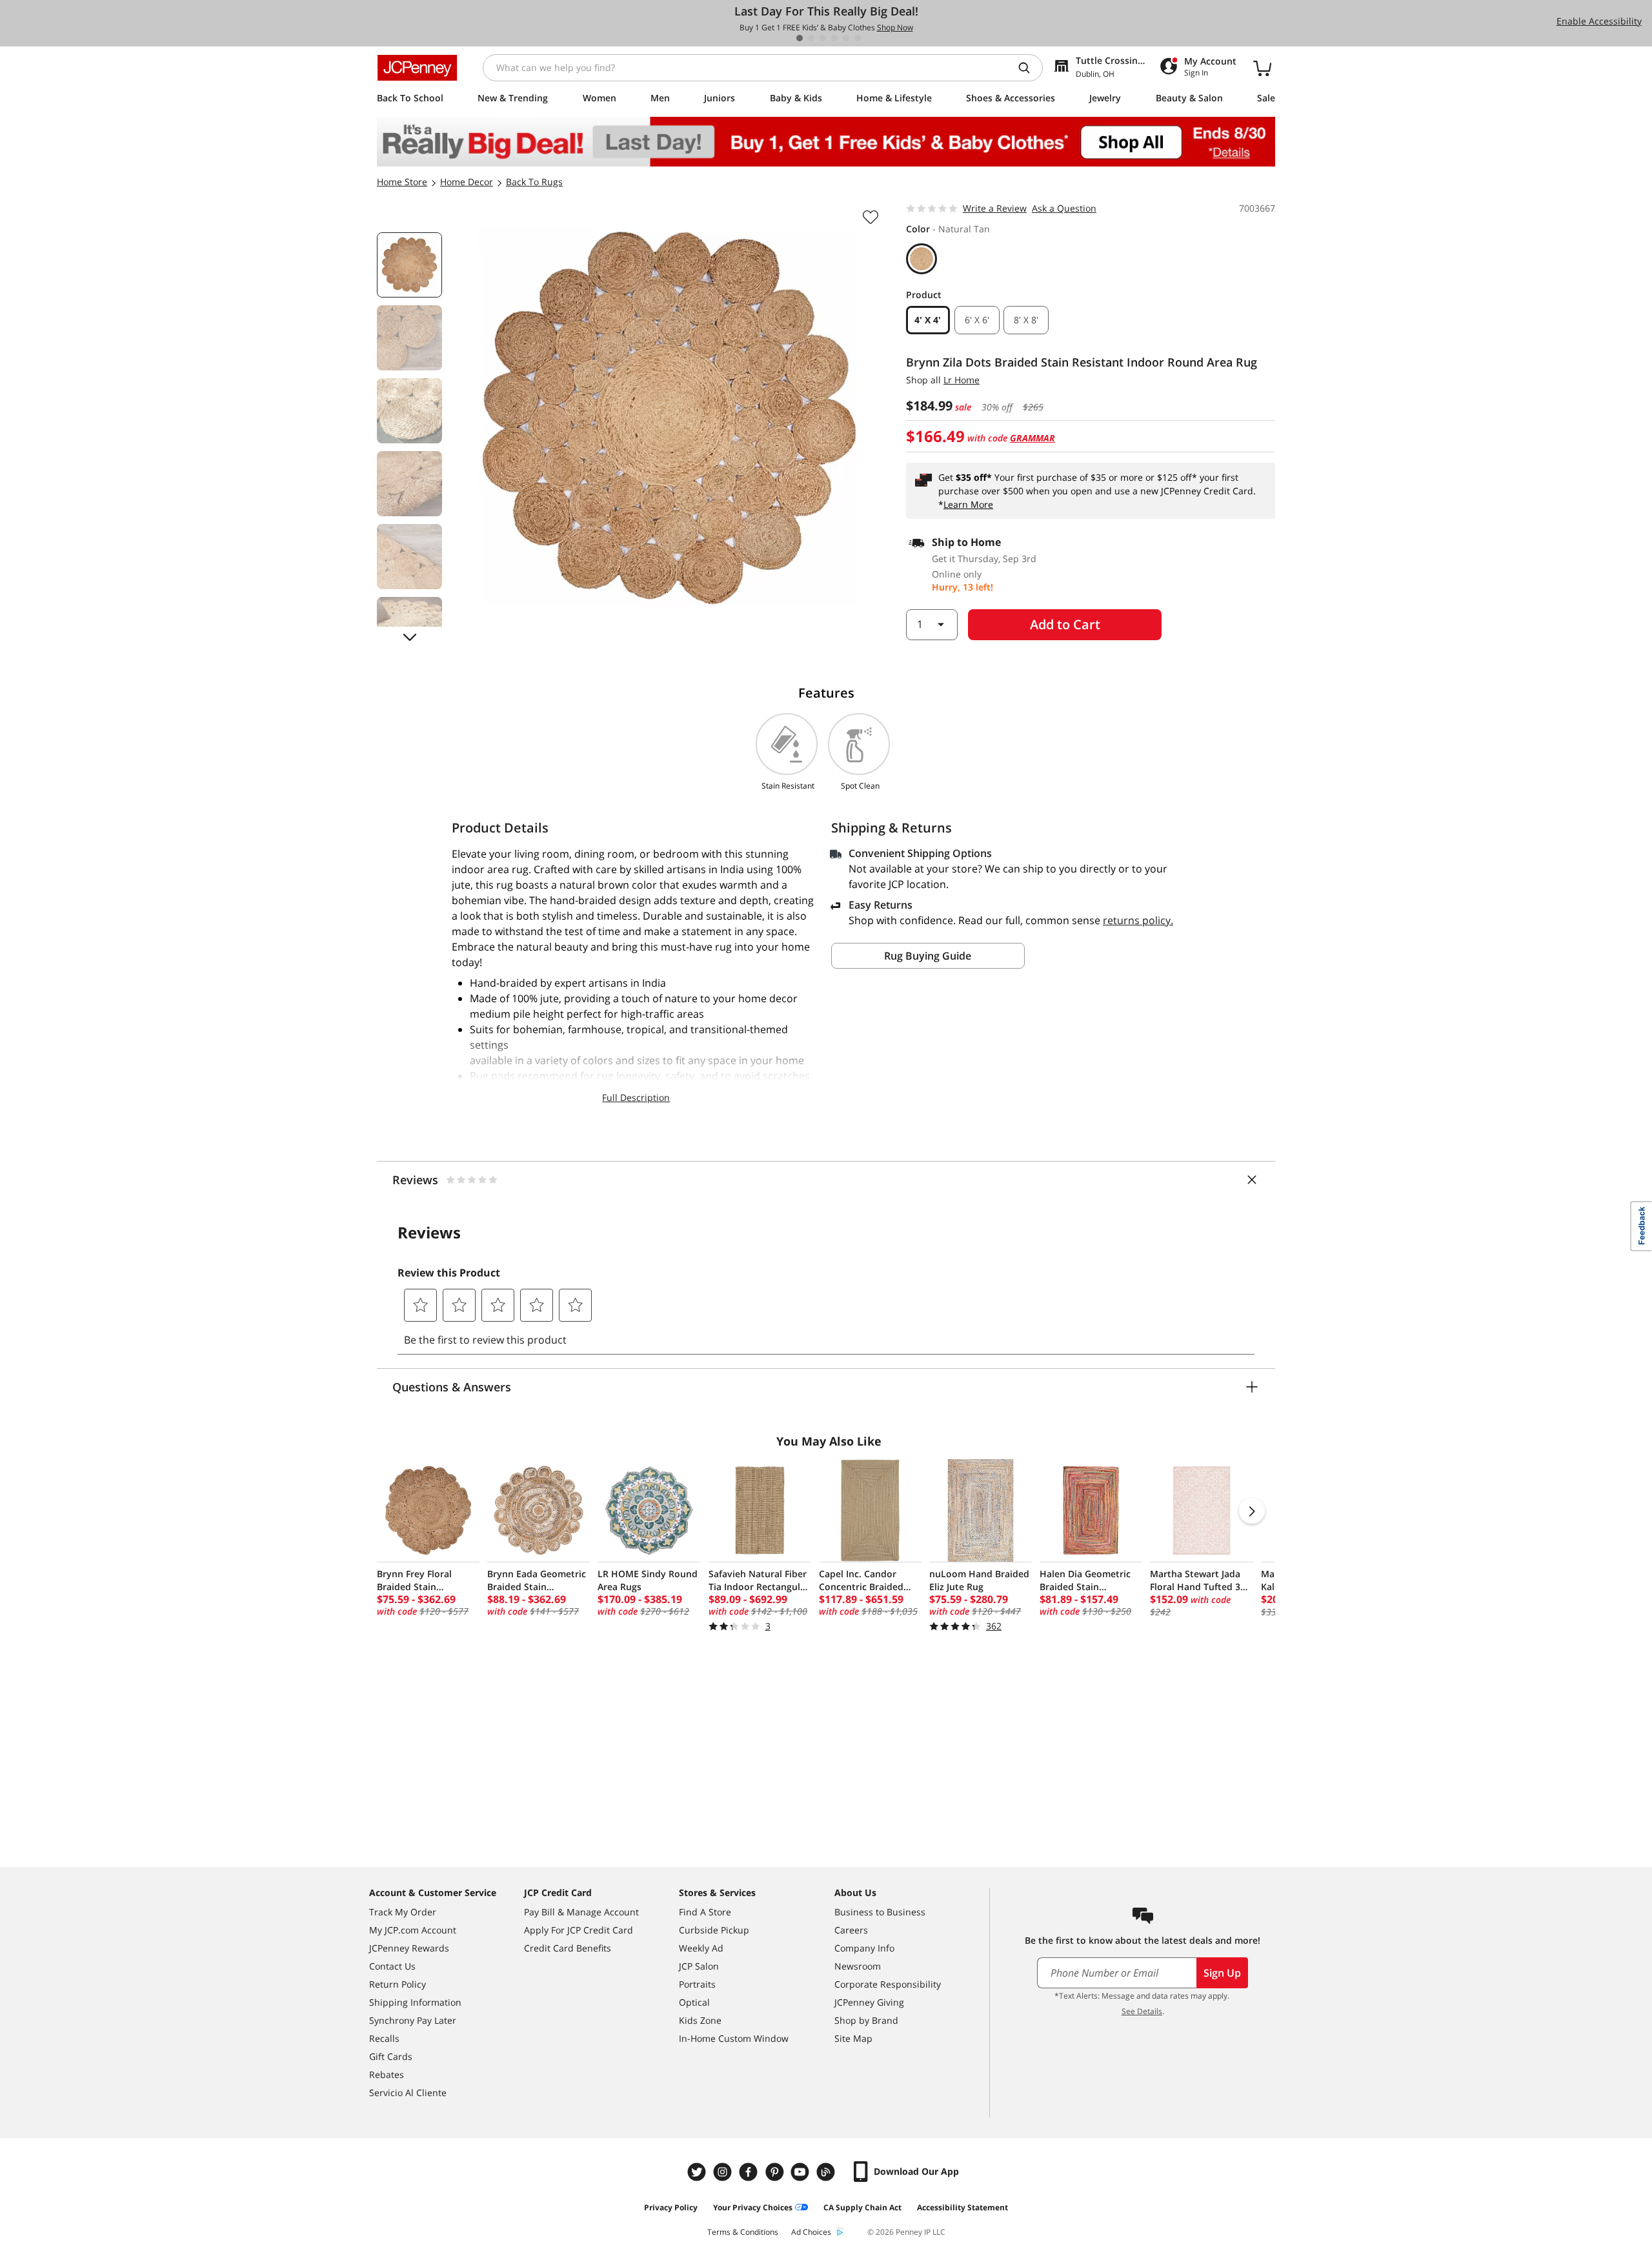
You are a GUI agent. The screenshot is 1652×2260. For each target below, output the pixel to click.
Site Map (853, 2038)
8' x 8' (1026, 320)
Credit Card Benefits (568, 1948)
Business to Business (880, 1912)
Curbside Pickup (714, 1930)
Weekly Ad (701, 1948)
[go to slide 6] (858, 38)
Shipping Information (415, 2002)
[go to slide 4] (834, 38)
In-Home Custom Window (734, 2038)
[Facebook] (750, 2172)
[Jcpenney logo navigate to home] (417, 68)
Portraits (697, 1984)
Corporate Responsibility (888, 1984)
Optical (694, 2002)
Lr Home (962, 380)
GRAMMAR (1032, 438)
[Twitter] (698, 2172)
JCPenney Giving (869, 2002)
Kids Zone (700, 2020)
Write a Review (995, 208)
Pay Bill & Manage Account (581, 1912)
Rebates (387, 2074)
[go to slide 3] (823, 38)
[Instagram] (724, 2172)
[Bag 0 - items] (1262, 68)
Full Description (636, 1097)
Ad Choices (811, 2232)
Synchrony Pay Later (413, 2020)
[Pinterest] (776, 2172)
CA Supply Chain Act (862, 2207)
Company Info (864, 1948)
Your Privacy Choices (753, 2207)
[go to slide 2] (811, 38)
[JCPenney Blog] (827, 2172)
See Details (1142, 2011)
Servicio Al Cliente (408, 2093)
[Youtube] (801, 2172)
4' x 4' (928, 320)
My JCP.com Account (413, 1930)
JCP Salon (699, 1966)
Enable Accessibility (1599, 21)
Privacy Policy (671, 2207)
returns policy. (1138, 920)
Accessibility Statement (962, 2207)
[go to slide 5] (846, 38)
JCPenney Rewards (409, 1948)
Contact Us (392, 1966)
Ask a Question (1064, 208)
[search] (1029, 68)
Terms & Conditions (743, 2232)
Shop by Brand (866, 2020)
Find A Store (705, 1912)
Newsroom (858, 1966)
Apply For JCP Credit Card (579, 1930)
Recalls (384, 2038)
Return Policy (398, 1984)
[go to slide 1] (800, 38)
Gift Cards (391, 2056)
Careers (851, 1930)
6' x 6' (977, 320)
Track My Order (403, 1912)
